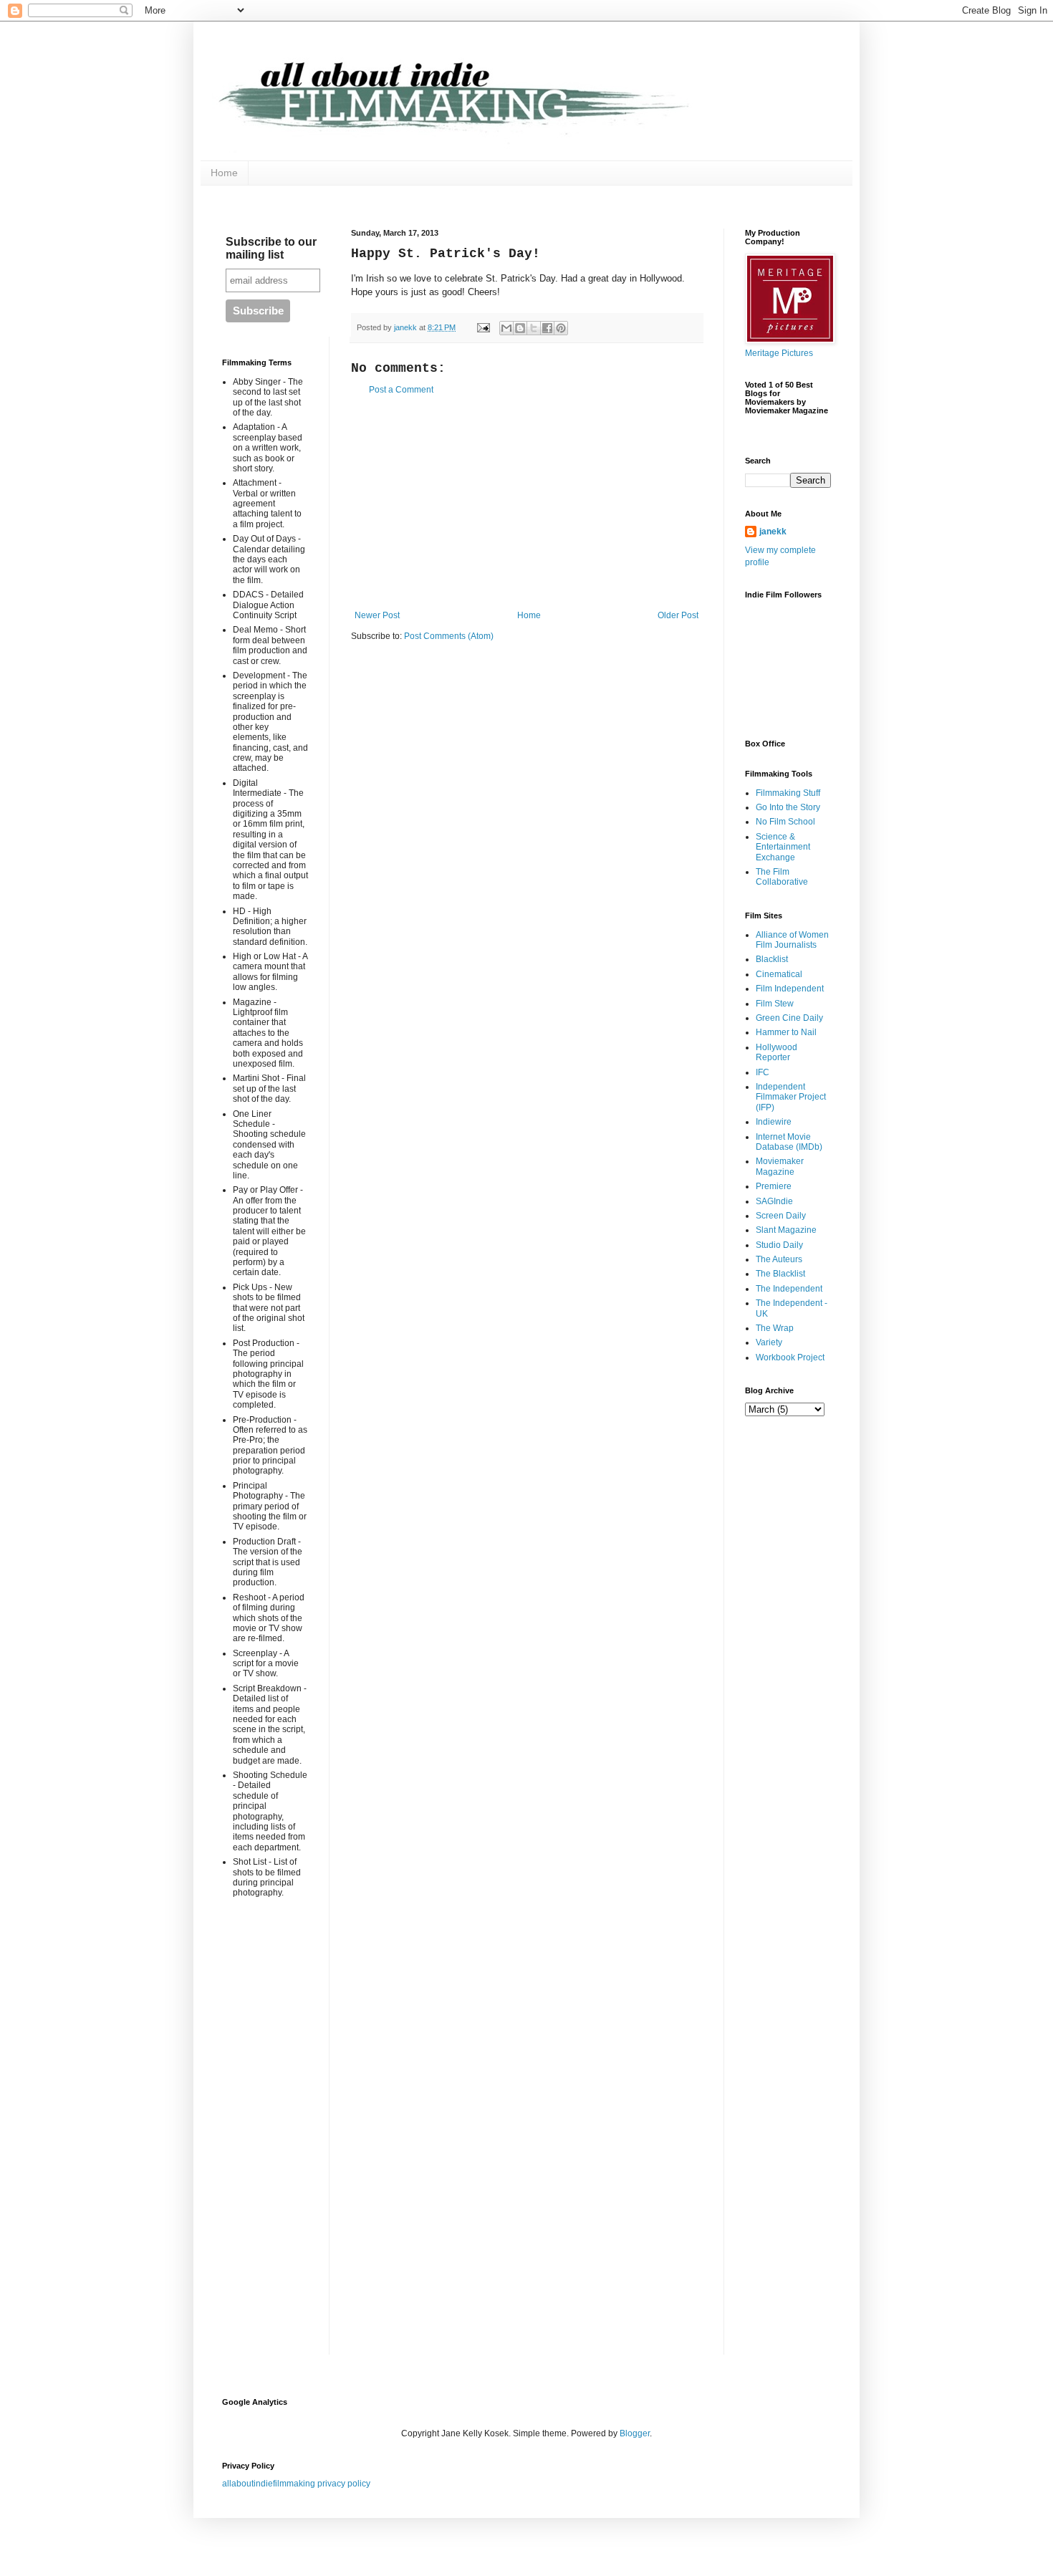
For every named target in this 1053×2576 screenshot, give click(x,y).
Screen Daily (781, 1216)
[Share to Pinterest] (561, 328)
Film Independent (790, 989)
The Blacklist (780, 1274)
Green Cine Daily (789, 1018)
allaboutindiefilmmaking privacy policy (296, 2484)
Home (224, 173)
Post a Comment (401, 390)
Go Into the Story (788, 807)
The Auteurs (779, 1259)
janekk (773, 532)
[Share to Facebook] (547, 328)
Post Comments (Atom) (449, 636)
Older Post (678, 615)
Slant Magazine (786, 1230)
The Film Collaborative (782, 877)
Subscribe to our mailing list (271, 248)
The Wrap (775, 1328)
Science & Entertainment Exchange (783, 847)
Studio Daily (779, 1245)
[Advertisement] (526, 503)
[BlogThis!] (520, 328)
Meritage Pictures (779, 353)
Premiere (774, 1186)
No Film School (785, 822)
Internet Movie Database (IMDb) (789, 1142)
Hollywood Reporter (776, 1052)
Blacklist (772, 959)
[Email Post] (483, 327)
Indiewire (774, 1122)
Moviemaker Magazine (780, 1166)
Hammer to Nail (786, 1032)
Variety (769, 1342)
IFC (763, 1072)
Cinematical (779, 974)
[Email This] (506, 328)
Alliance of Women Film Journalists (792, 940)
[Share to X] (534, 328)
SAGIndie (774, 1201)
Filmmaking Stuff (788, 793)
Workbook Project (790, 1357)
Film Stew (775, 1004)
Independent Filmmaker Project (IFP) (791, 1097)
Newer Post (377, 615)
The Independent (789, 1289)
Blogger (635, 2433)
